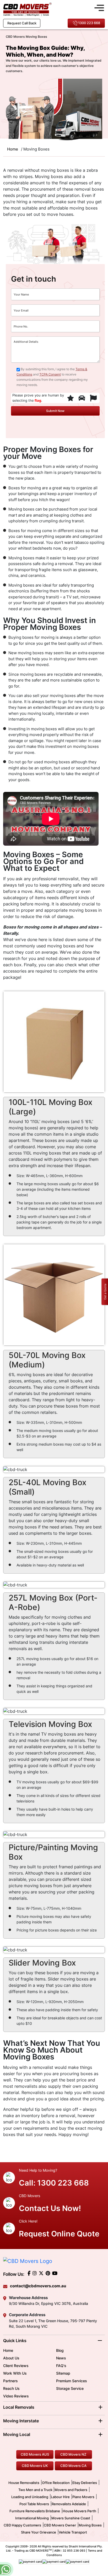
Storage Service (70, 2388)
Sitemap (63, 2373)
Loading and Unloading (30, 2497)
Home (8, 2350)
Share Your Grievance (39, 2532)
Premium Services (72, 2381)
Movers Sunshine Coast (71, 2518)
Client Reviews (16, 2366)
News (61, 2358)
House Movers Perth (79, 2511)
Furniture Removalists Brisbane (35, 2511)
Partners (10, 2381)
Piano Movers (83, 2497)
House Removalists (24, 2483)
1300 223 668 (89, 23)
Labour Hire (60, 2497)
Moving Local (17, 2434)
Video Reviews (16, 2396)
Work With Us (15, 2373)
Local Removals (19, 2407)
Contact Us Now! (50, 2208)
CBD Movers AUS (35, 2454)
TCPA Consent (50, 374)
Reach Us (11, 2388)
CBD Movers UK (35, 2466)
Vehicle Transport (73, 2532)
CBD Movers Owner (60, 2525)
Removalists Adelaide (69, 2504)
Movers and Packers (71, 2490)
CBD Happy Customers (22, 2525)
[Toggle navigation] (99, 7)
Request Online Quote (59, 2234)
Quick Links (15, 2341)
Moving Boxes (90, 2525)
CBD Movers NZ (73, 2454)
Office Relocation (56, 2483)
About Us (11, 2358)
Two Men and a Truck (36, 2490)
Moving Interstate (21, 2421)
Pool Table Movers (34, 2504)
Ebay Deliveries (85, 2483)
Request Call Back (22, 23)
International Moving (32, 2518)
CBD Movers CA (73, 2466)
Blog (60, 2350)
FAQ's (61, 2366)
